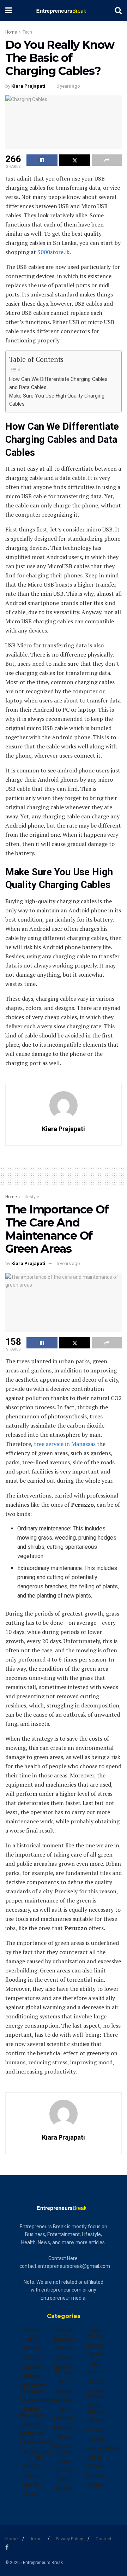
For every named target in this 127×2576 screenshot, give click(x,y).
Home (11, 32)
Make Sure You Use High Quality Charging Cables (57, 400)
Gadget (64, 2330)
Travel (95, 2439)
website (95, 2476)
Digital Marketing (32, 2412)
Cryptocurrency (38, 2400)
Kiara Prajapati (28, 86)
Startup (95, 2382)
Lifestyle (31, 1197)
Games (64, 2348)
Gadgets (64, 2339)
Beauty (32, 2348)
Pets (64, 2479)
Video (95, 2457)
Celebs (32, 2376)
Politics (64, 2488)
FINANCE (32, 2485)
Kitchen (64, 2400)
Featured (32, 2476)
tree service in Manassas (65, 1444)
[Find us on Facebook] (7, 2547)
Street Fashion (95, 2394)
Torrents (95, 2430)
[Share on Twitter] (75, 160)
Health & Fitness (64, 2370)
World (95, 2485)
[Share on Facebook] (42, 160)
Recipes (95, 2345)
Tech (27, 32)
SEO (95, 2363)
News (64, 2461)
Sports (95, 2372)
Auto (32, 2339)
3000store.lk (53, 252)
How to (64, 2391)
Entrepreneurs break (36, 2454)
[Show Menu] (9, 11)
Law (64, 2409)
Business (32, 2358)
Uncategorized (101, 2448)
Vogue (95, 2466)
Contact (104, 2539)
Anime (32, 2330)
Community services (33, 2388)
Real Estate (95, 2333)
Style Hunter (95, 2409)
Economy (32, 2424)
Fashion (32, 2466)
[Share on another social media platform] (107, 160)
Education (32, 2433)
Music (64, 2437)
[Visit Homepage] (63, 11)
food (32, 2494)
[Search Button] (118, 11)
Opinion (64, 2470)
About (37, 2539)
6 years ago (68, 86)
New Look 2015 (64, 2449)
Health (64, 2358)
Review (95, 2354)
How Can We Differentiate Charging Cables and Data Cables (58, 383)
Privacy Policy (69, 2539)
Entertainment (36, 2442)
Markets (64, 2428)
